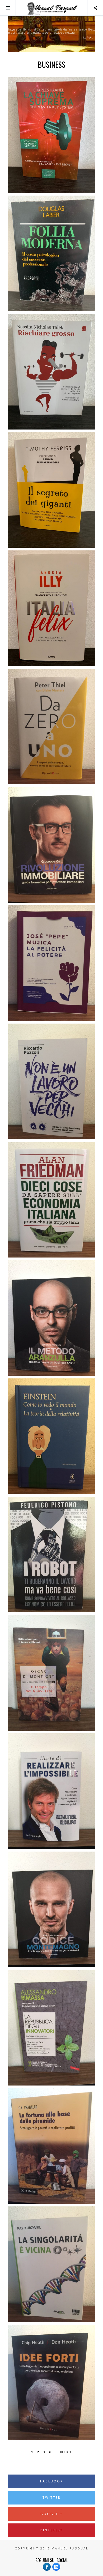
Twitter (52, 2498)
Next (66, 2452)
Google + (51, 2514)
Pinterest (52, 2530)
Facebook (52, 2481)
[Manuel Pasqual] (51, 8)
